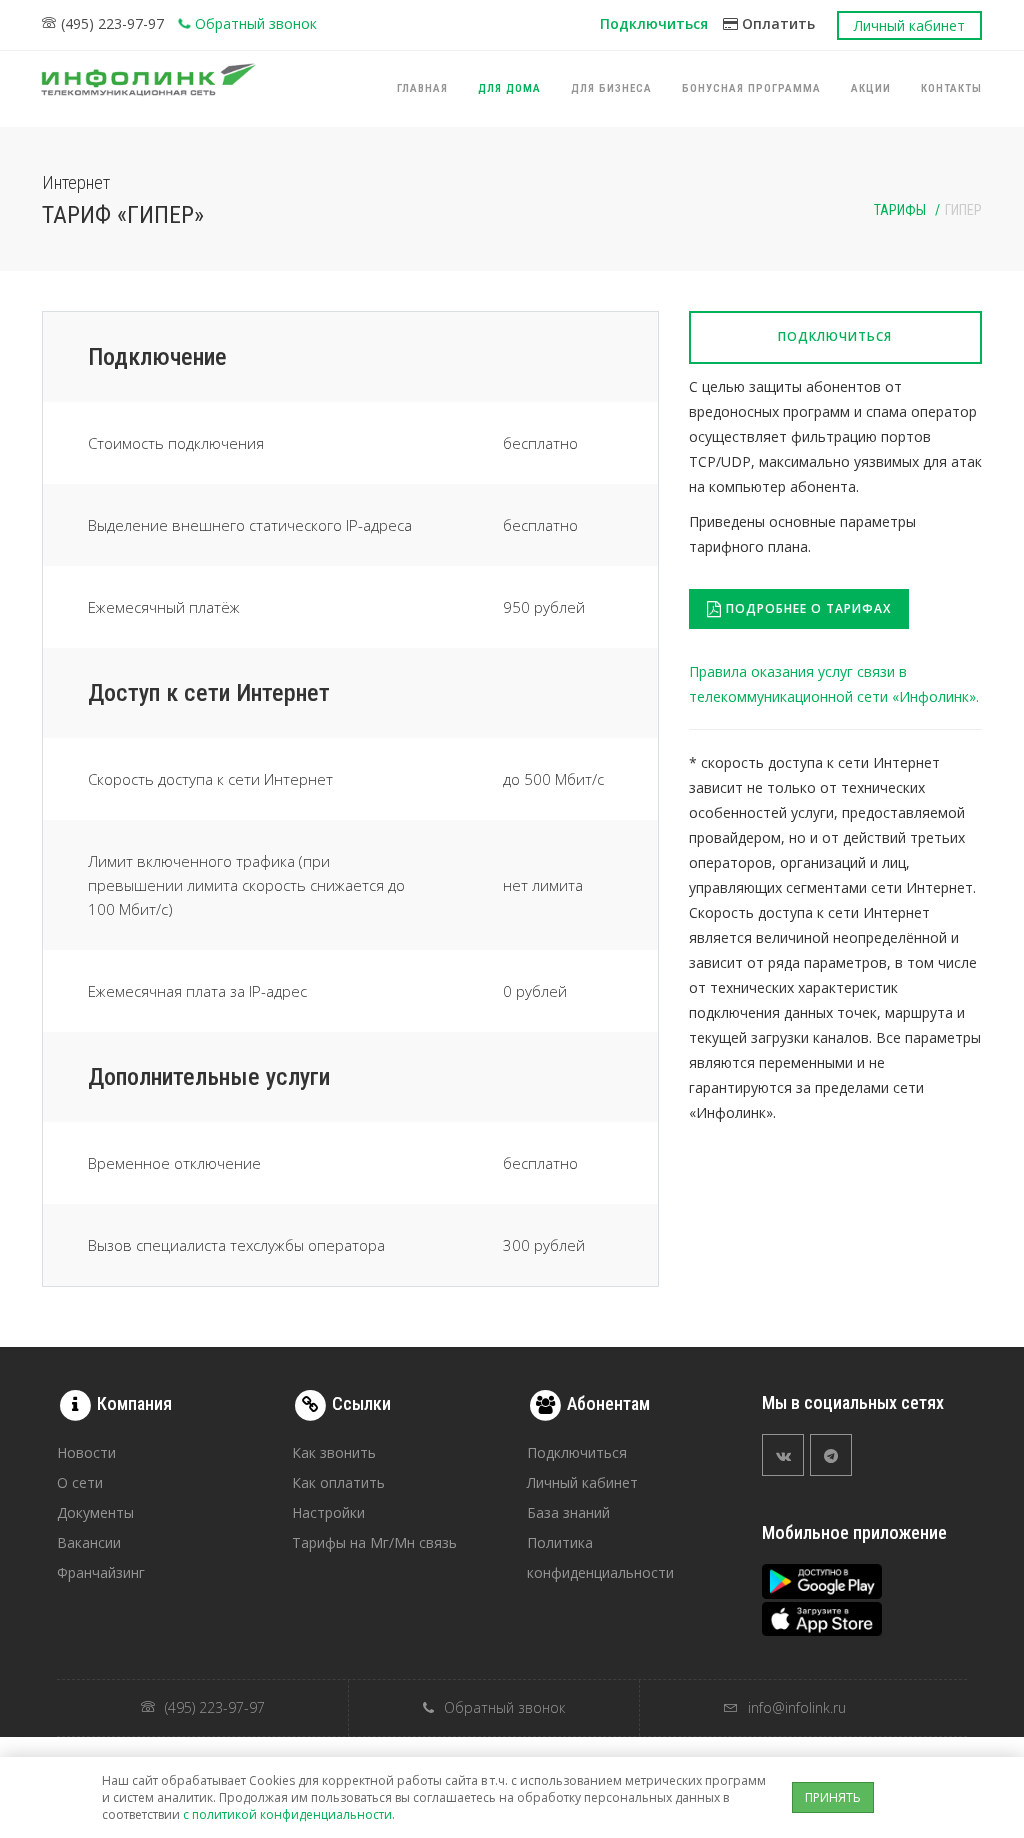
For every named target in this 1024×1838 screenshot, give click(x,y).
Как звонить (334, 1452)
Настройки (328, 1512)
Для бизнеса (611, 88)
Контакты (951, 88)
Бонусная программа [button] (751, 88)
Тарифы (900, 210)
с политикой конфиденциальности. (289, 1814)
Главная (422, 88)
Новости (86, 1452)
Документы (95, 1512)
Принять (833, 1797)
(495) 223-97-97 (112, 23)
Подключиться (654, 23)
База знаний (568, 1512)
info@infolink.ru (797, 1707)
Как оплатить (338, 1482)
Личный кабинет (909, 25)
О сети (80, 1482)
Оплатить (776, 23)
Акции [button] (871, 88)
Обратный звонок (256, 23)
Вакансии (89, 1542)
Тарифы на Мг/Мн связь (374, 1542)
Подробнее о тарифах (806, 608)
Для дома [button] (509, 88)
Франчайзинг (101, 1572)
